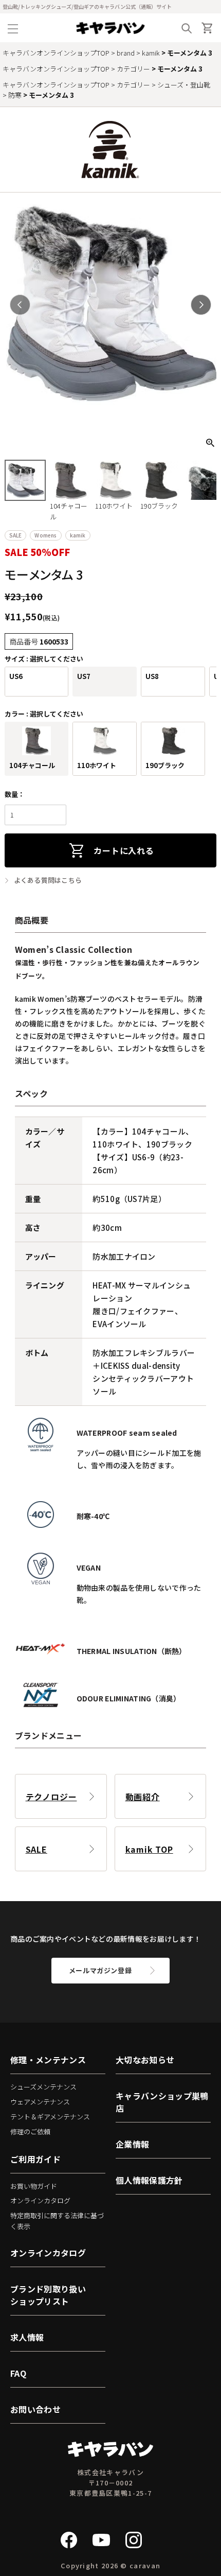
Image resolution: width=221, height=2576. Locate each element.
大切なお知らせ (145, 2060)
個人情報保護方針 (149, 2180)
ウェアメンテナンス (40, 2102)
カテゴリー (133, 69)
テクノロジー (51, 1797)
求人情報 (27, 2337)
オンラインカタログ (40, 2200)
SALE (36, 1849)
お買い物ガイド (34, 2186)
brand (126, 53)
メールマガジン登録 (100, 1970)
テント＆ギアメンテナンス (50, 2117)
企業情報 (132, 2144)
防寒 (15, 95)
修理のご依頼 (30, 2131)
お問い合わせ (35, 2409)
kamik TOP (149, 1849)
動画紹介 (143, 1797)
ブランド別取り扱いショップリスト (48, 2295)
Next (201, 305)
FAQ (18, 2373)
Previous (20, 305)
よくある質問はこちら (48, 880)
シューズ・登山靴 (184, 85)
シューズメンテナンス (43, 2087)
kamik (151, 53)
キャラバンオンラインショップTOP (56, 53)
